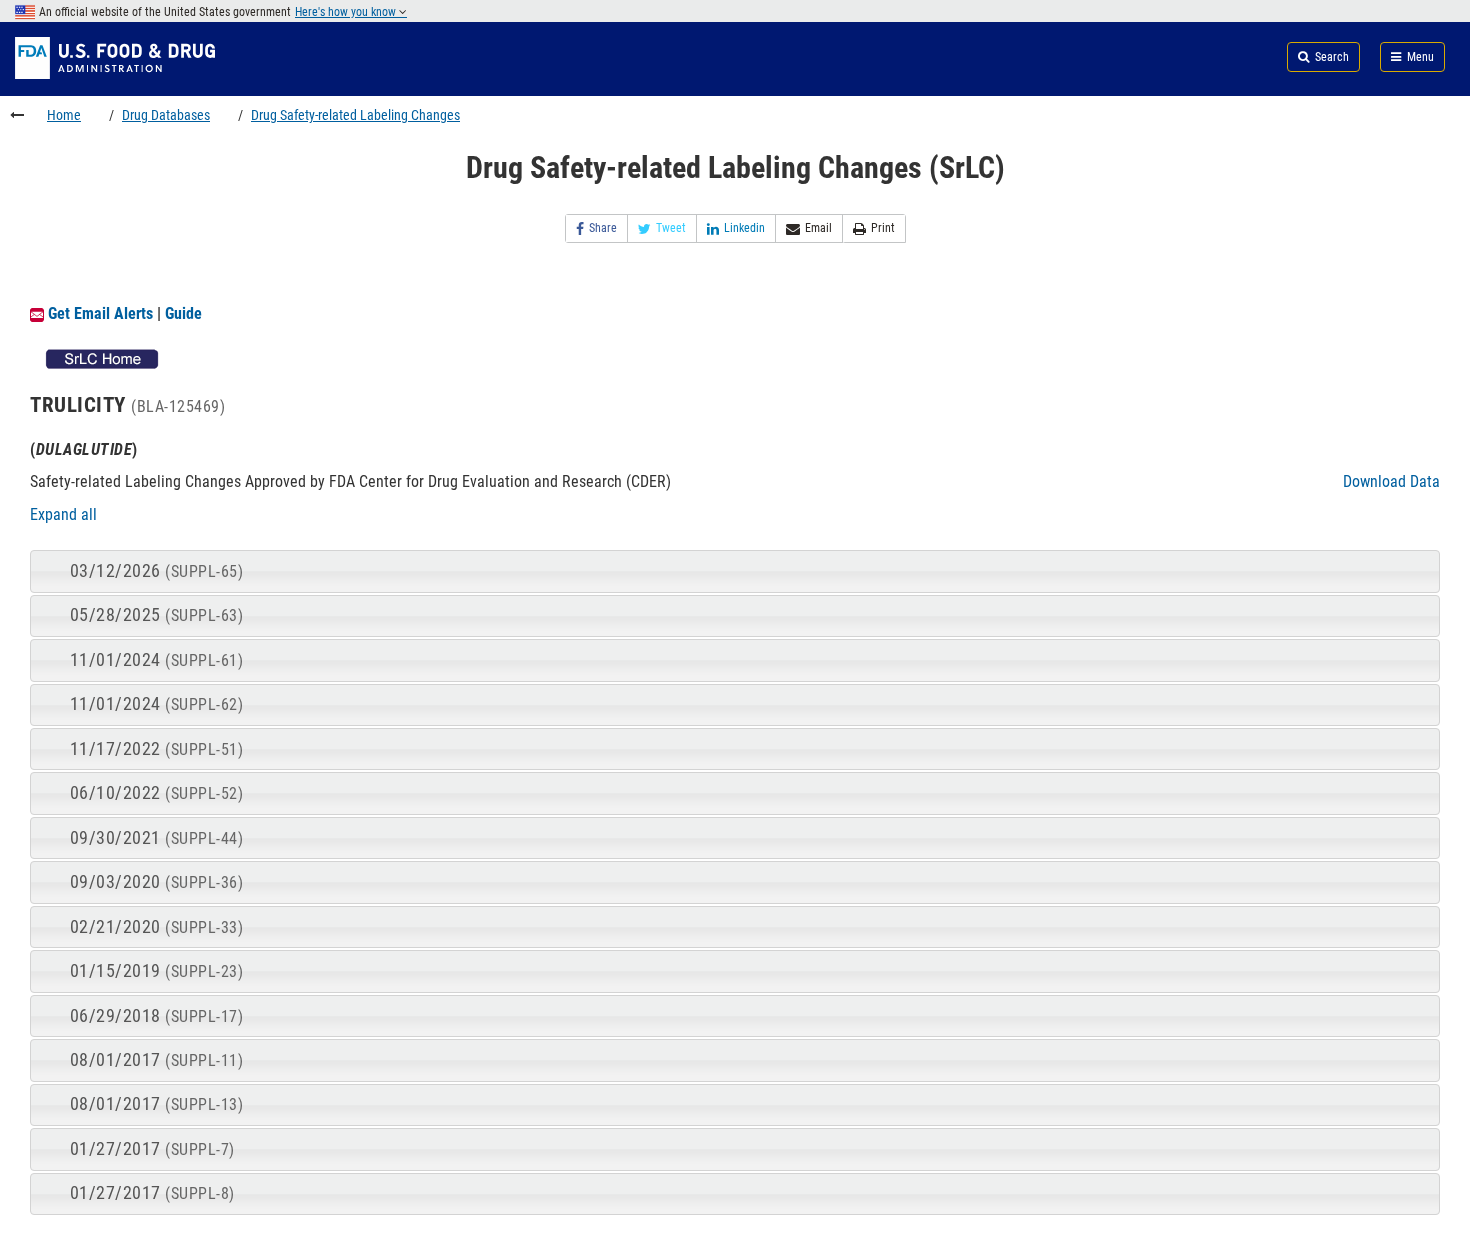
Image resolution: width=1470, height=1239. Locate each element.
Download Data (1391, 481)
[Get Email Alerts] (37, 313)
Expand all (63, 514)
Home (64, 115)
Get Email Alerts (100, 313)
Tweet (671, 228)
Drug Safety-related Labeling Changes (355, 115)
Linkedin (744, 228)
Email (818, 228)
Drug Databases (166, 115)
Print (883, 228)
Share (603, 228)
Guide (183, 313)
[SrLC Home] (102, 357)
